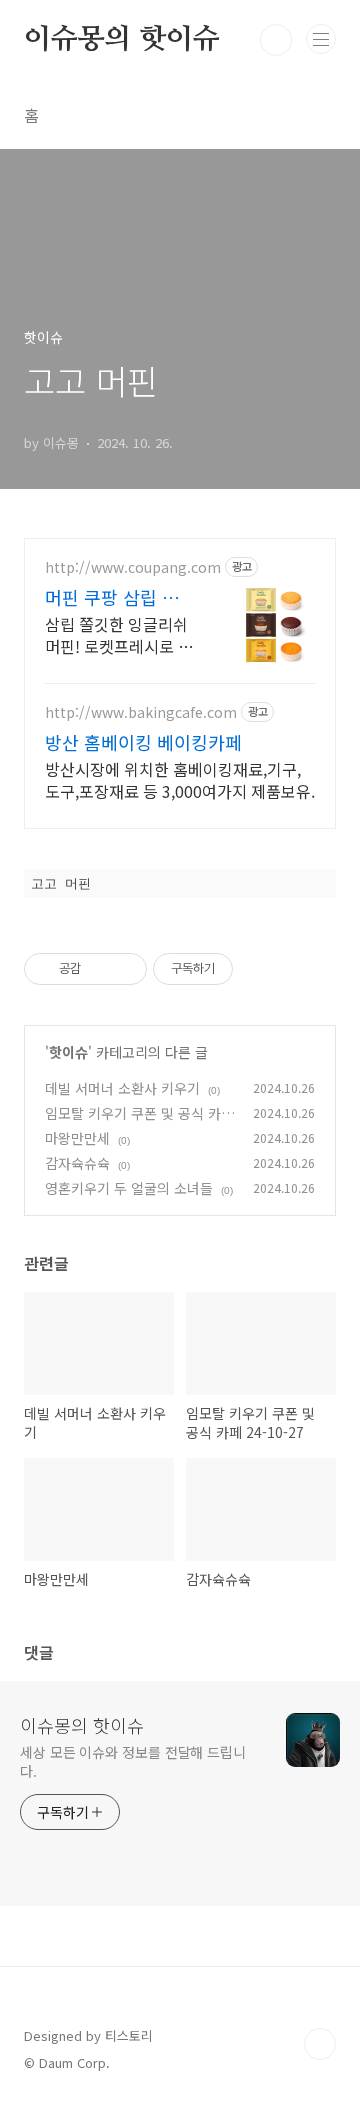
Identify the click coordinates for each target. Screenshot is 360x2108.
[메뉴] (321, 39)
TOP (320, 2044)
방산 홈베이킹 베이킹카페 (143, 742)
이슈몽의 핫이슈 (121, 40)
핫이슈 (68, 1052)
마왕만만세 (77, 1138)
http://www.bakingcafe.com (141, 712)
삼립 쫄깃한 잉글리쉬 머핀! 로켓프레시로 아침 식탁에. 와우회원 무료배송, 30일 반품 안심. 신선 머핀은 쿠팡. (119, 634)
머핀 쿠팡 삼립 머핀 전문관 (112, 597)
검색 (276, 40)
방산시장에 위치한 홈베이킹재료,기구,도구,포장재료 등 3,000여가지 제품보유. (180, 779)
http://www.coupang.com (133, 567)
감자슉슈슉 (77, 1163)
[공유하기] (99, 969)
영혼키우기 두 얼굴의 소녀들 (129, 1188)
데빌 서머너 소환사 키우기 (122, 1088)
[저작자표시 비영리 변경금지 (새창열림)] (260, 969)
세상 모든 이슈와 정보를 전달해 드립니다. (133, 1761)
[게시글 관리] (124, 969)
